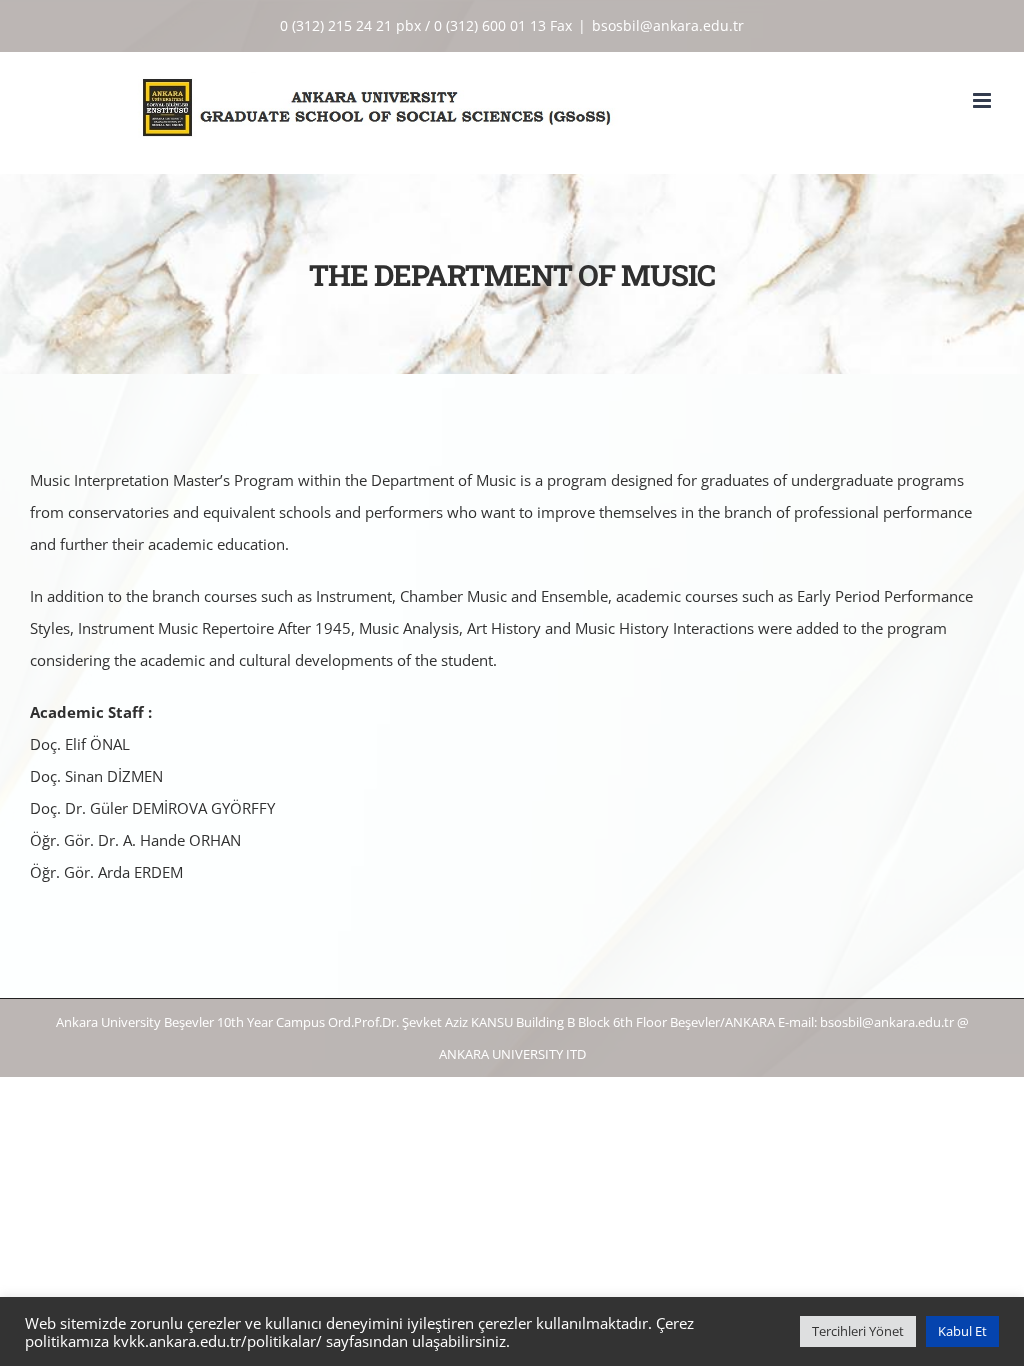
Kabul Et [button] (962, 1331)
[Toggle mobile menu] (983, 100)
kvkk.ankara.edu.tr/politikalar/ (217, 1341)
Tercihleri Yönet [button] (858, 1331)
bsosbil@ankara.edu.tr (668, 25)
